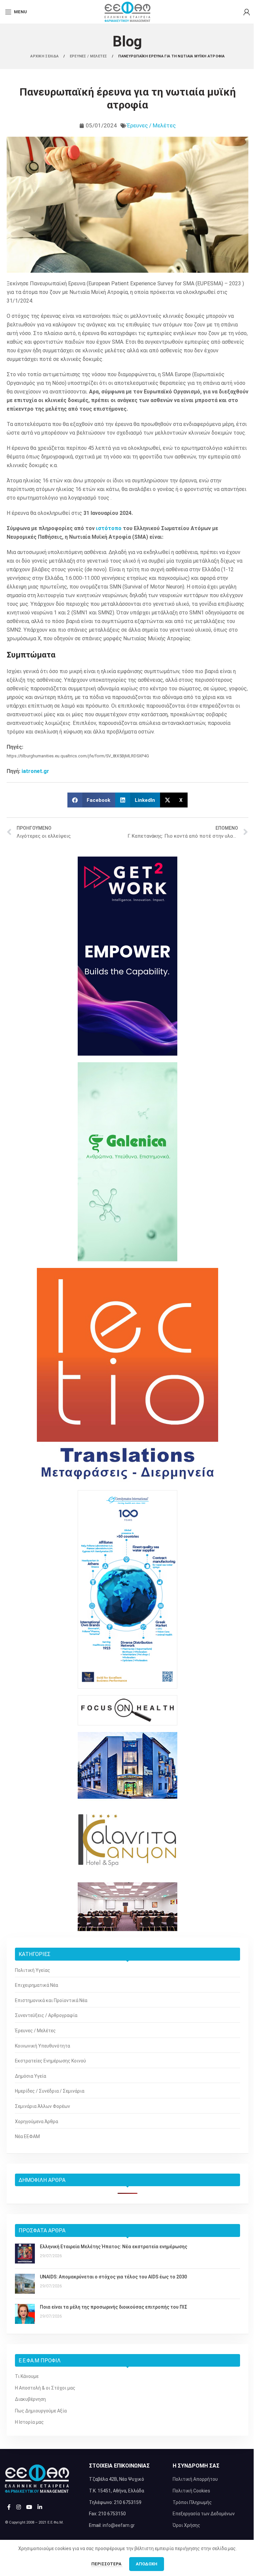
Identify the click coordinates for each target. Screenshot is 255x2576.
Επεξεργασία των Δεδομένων (204, 2514)
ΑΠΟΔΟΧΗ (147, 2564)
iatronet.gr (35, 771)
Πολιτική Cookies (191, 2491)
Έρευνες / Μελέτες (151, 125)
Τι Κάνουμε (27, 2376)
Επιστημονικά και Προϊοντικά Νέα (51, 2000)
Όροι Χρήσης (186, 2525)
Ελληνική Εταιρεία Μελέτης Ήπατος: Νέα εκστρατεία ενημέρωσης (114, 2247)
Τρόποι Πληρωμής (192, 2502)
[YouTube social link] (29, 2507)
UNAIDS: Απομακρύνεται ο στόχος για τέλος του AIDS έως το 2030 (113, 2277)
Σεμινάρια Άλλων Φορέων (42, 2106)
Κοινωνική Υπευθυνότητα (42, 2046)
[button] (91, 800)
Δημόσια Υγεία (31, 2076)
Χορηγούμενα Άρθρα (37, 2122)
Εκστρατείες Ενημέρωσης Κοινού (50, 2061)
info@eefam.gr (119, 2525)
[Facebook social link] (9, 2507)
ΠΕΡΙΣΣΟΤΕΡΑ (107, 2564)
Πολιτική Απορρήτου (195, 2479)
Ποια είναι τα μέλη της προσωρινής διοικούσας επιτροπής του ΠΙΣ (114, 2307)
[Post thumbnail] (25, 2254)
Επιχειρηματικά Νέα (37, 1985)
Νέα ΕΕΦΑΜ (27, 2136)
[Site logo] (127, 11)
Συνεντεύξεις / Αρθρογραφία (46, 2015)
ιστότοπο (109, 528)
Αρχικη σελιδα (45, 56)
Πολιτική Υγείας (33, 1970)
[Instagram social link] (18, 2507)
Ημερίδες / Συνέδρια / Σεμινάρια (50, 2091)
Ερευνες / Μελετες (89, 56)
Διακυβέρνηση (30, 2399)
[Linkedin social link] (40, 2507)
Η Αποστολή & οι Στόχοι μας (45, 2388)
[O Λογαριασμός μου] (247, 12)
